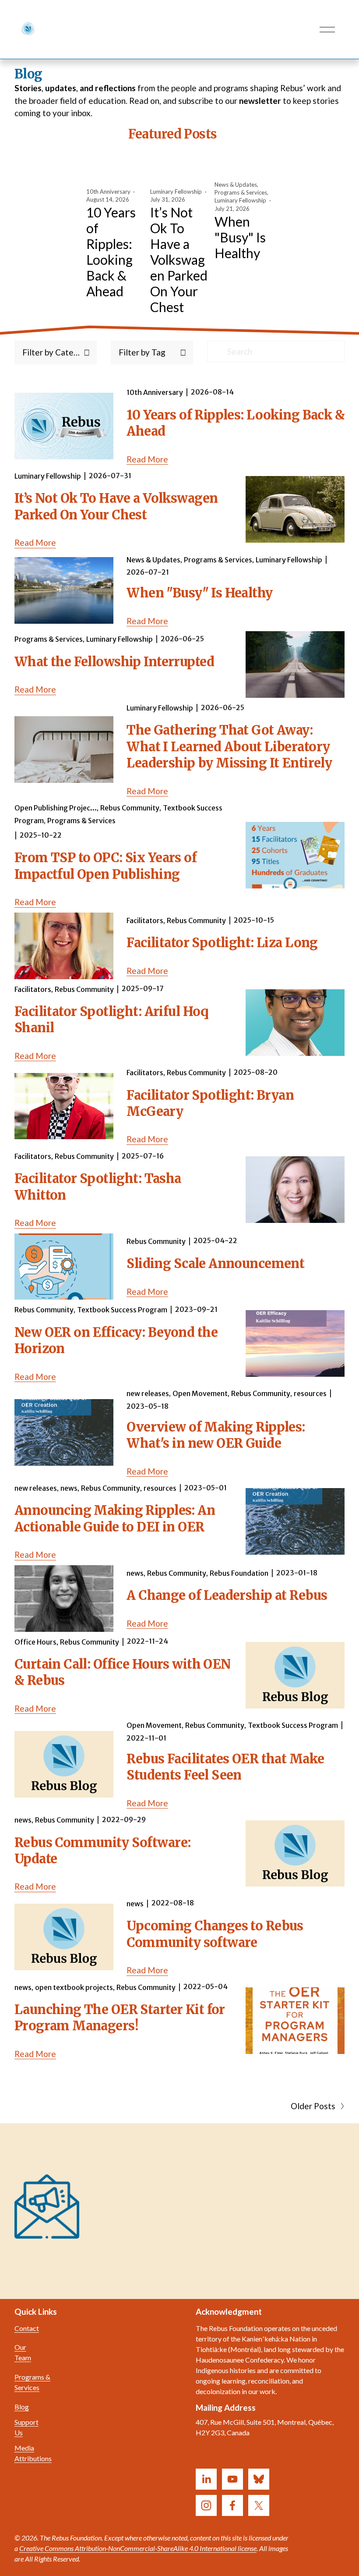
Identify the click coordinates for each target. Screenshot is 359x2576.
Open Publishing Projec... (56, 808)
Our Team (23, 2352)
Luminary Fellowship (176, 192)
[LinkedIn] (206, 2479)
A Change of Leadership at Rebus (227, 1595)
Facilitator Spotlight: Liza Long (222, 943)
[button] (260, 149)
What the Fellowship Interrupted (114, 662)
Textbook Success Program (122, 1310)
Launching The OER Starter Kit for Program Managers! (120, 2018)
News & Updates (236, 185)
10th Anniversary (108, 192)
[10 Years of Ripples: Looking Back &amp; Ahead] (116, 171)
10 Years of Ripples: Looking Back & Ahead (111, 252)
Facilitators (145, 920)
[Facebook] (232, 2505)
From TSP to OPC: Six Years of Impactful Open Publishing (106, 866)
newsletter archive (217, 2195)
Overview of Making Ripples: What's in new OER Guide (216, 1435)
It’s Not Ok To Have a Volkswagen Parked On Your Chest (179, 259)
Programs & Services (241, 192)
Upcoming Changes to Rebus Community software (215, 1934)
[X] (259, 2505)
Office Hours (35, 1642)
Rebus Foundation (239, 1573)
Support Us (26, 2427)
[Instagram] (206, 2505)
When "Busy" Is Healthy (240, 237)
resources (310, 1393)
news (69, 1488)
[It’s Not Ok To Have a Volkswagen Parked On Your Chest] (180, 171)
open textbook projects (74, 1987)
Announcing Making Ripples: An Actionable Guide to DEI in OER (115, 1519)
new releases (148, 1393)
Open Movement (200, 1393)
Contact (27, 2328)
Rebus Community (130, 808)
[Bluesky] (259, 2479)
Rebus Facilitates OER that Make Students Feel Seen (225, 1767)
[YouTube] (232, 2479)
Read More (147, 459)
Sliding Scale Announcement (215, 1264)
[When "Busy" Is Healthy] (245, 167)
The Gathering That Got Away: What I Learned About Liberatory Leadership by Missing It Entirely (229, 747)
